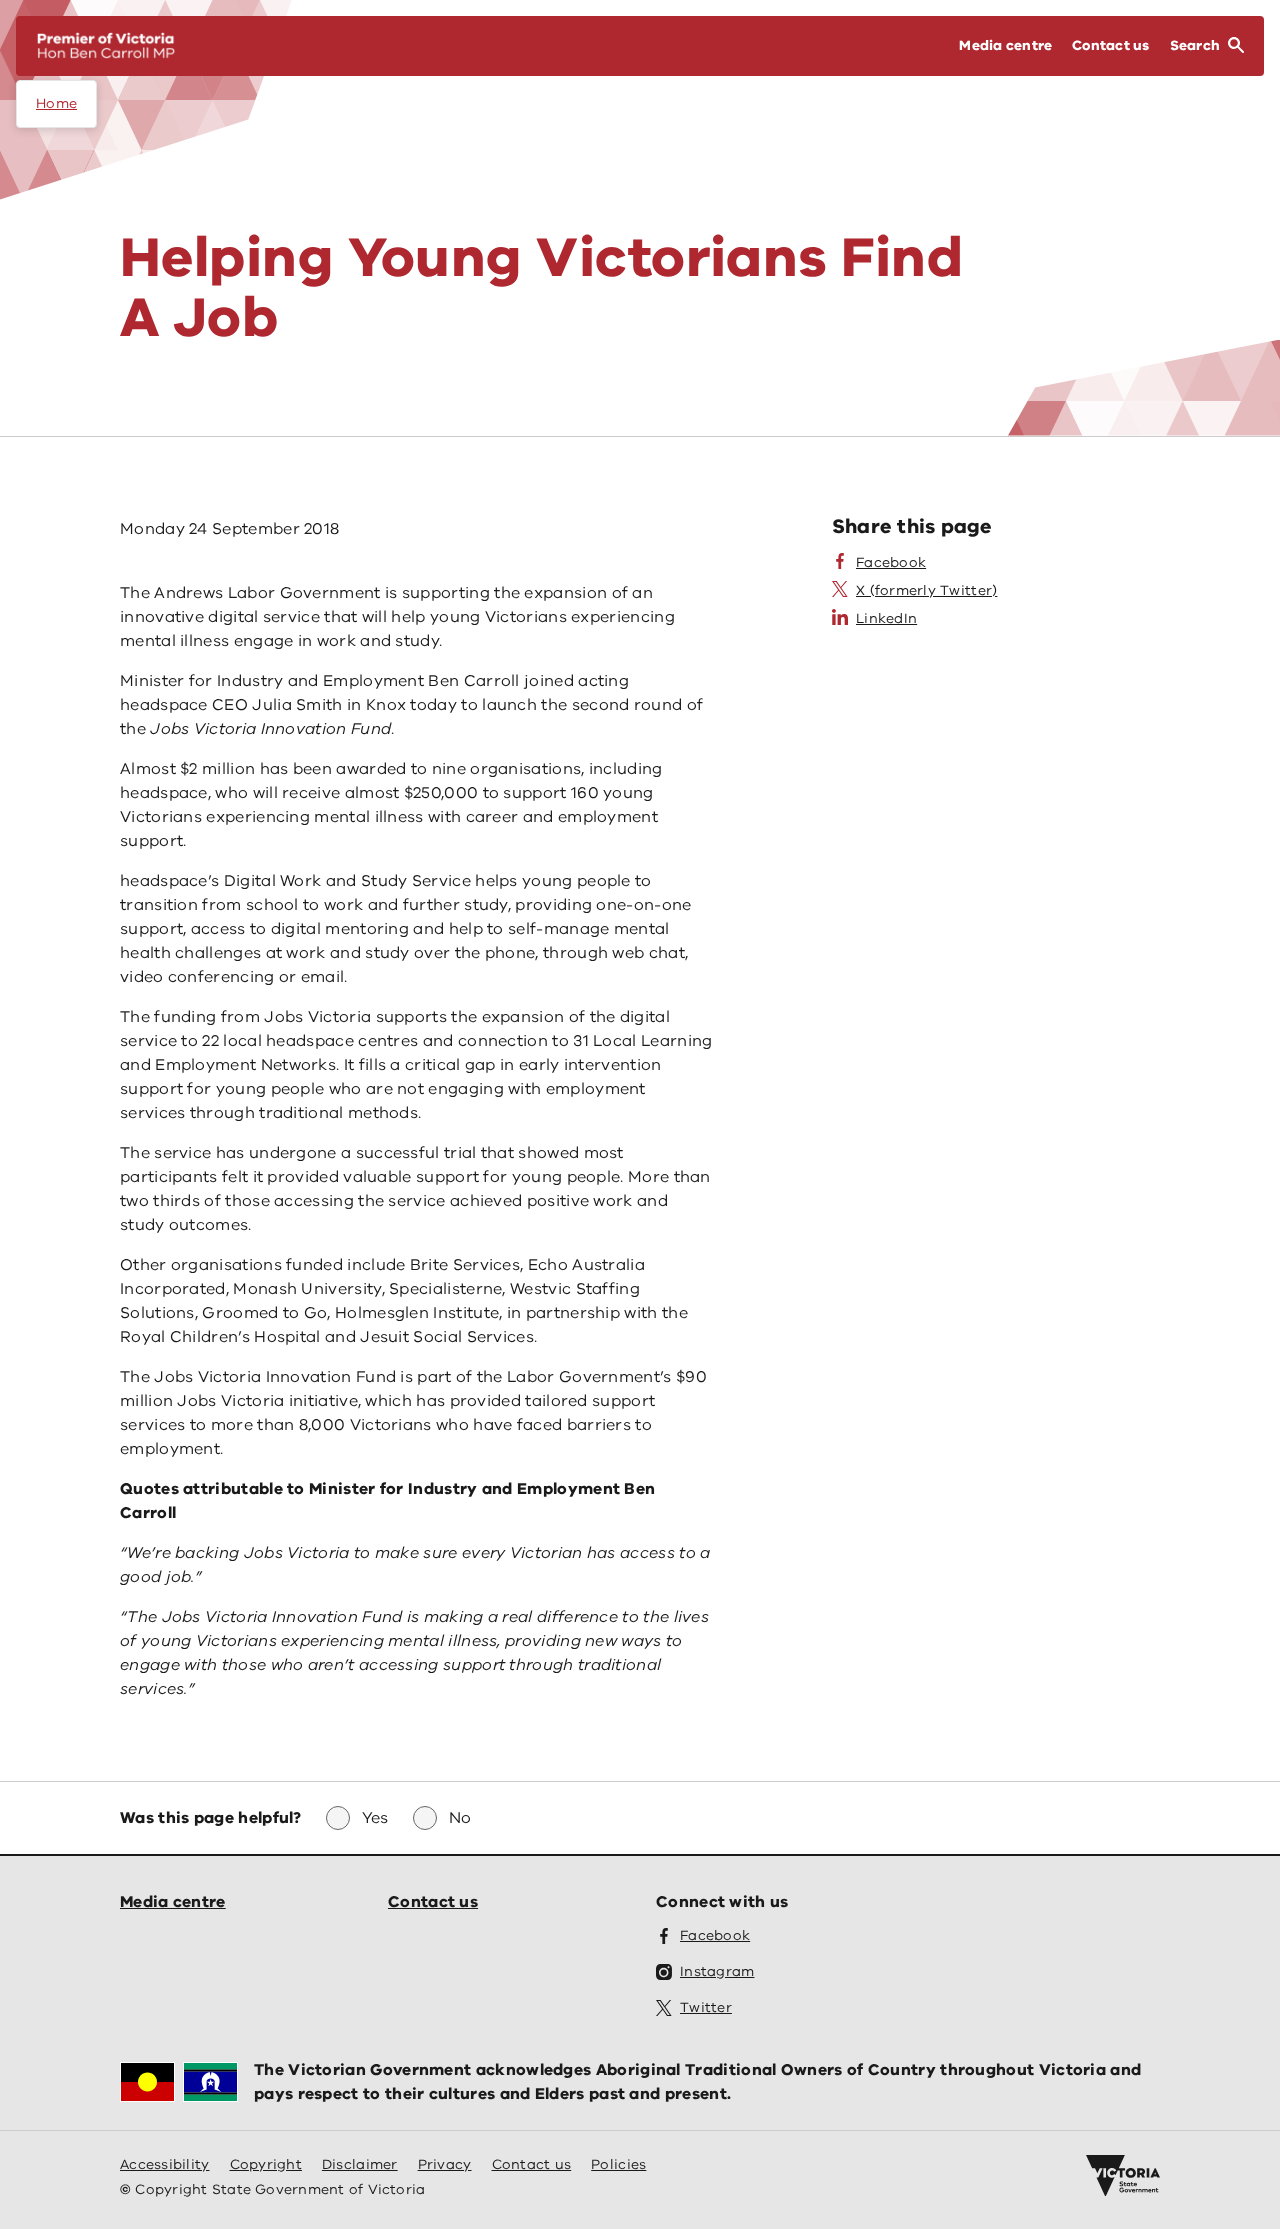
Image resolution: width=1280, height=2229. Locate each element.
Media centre (173, 1902)
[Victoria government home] (1123, 2176)
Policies (618, 2164)
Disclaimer (360, 2164)
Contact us (433, 1902)
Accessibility (165, 2164)
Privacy (445, 2164)
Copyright (266, 2164)
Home (56, 103)
